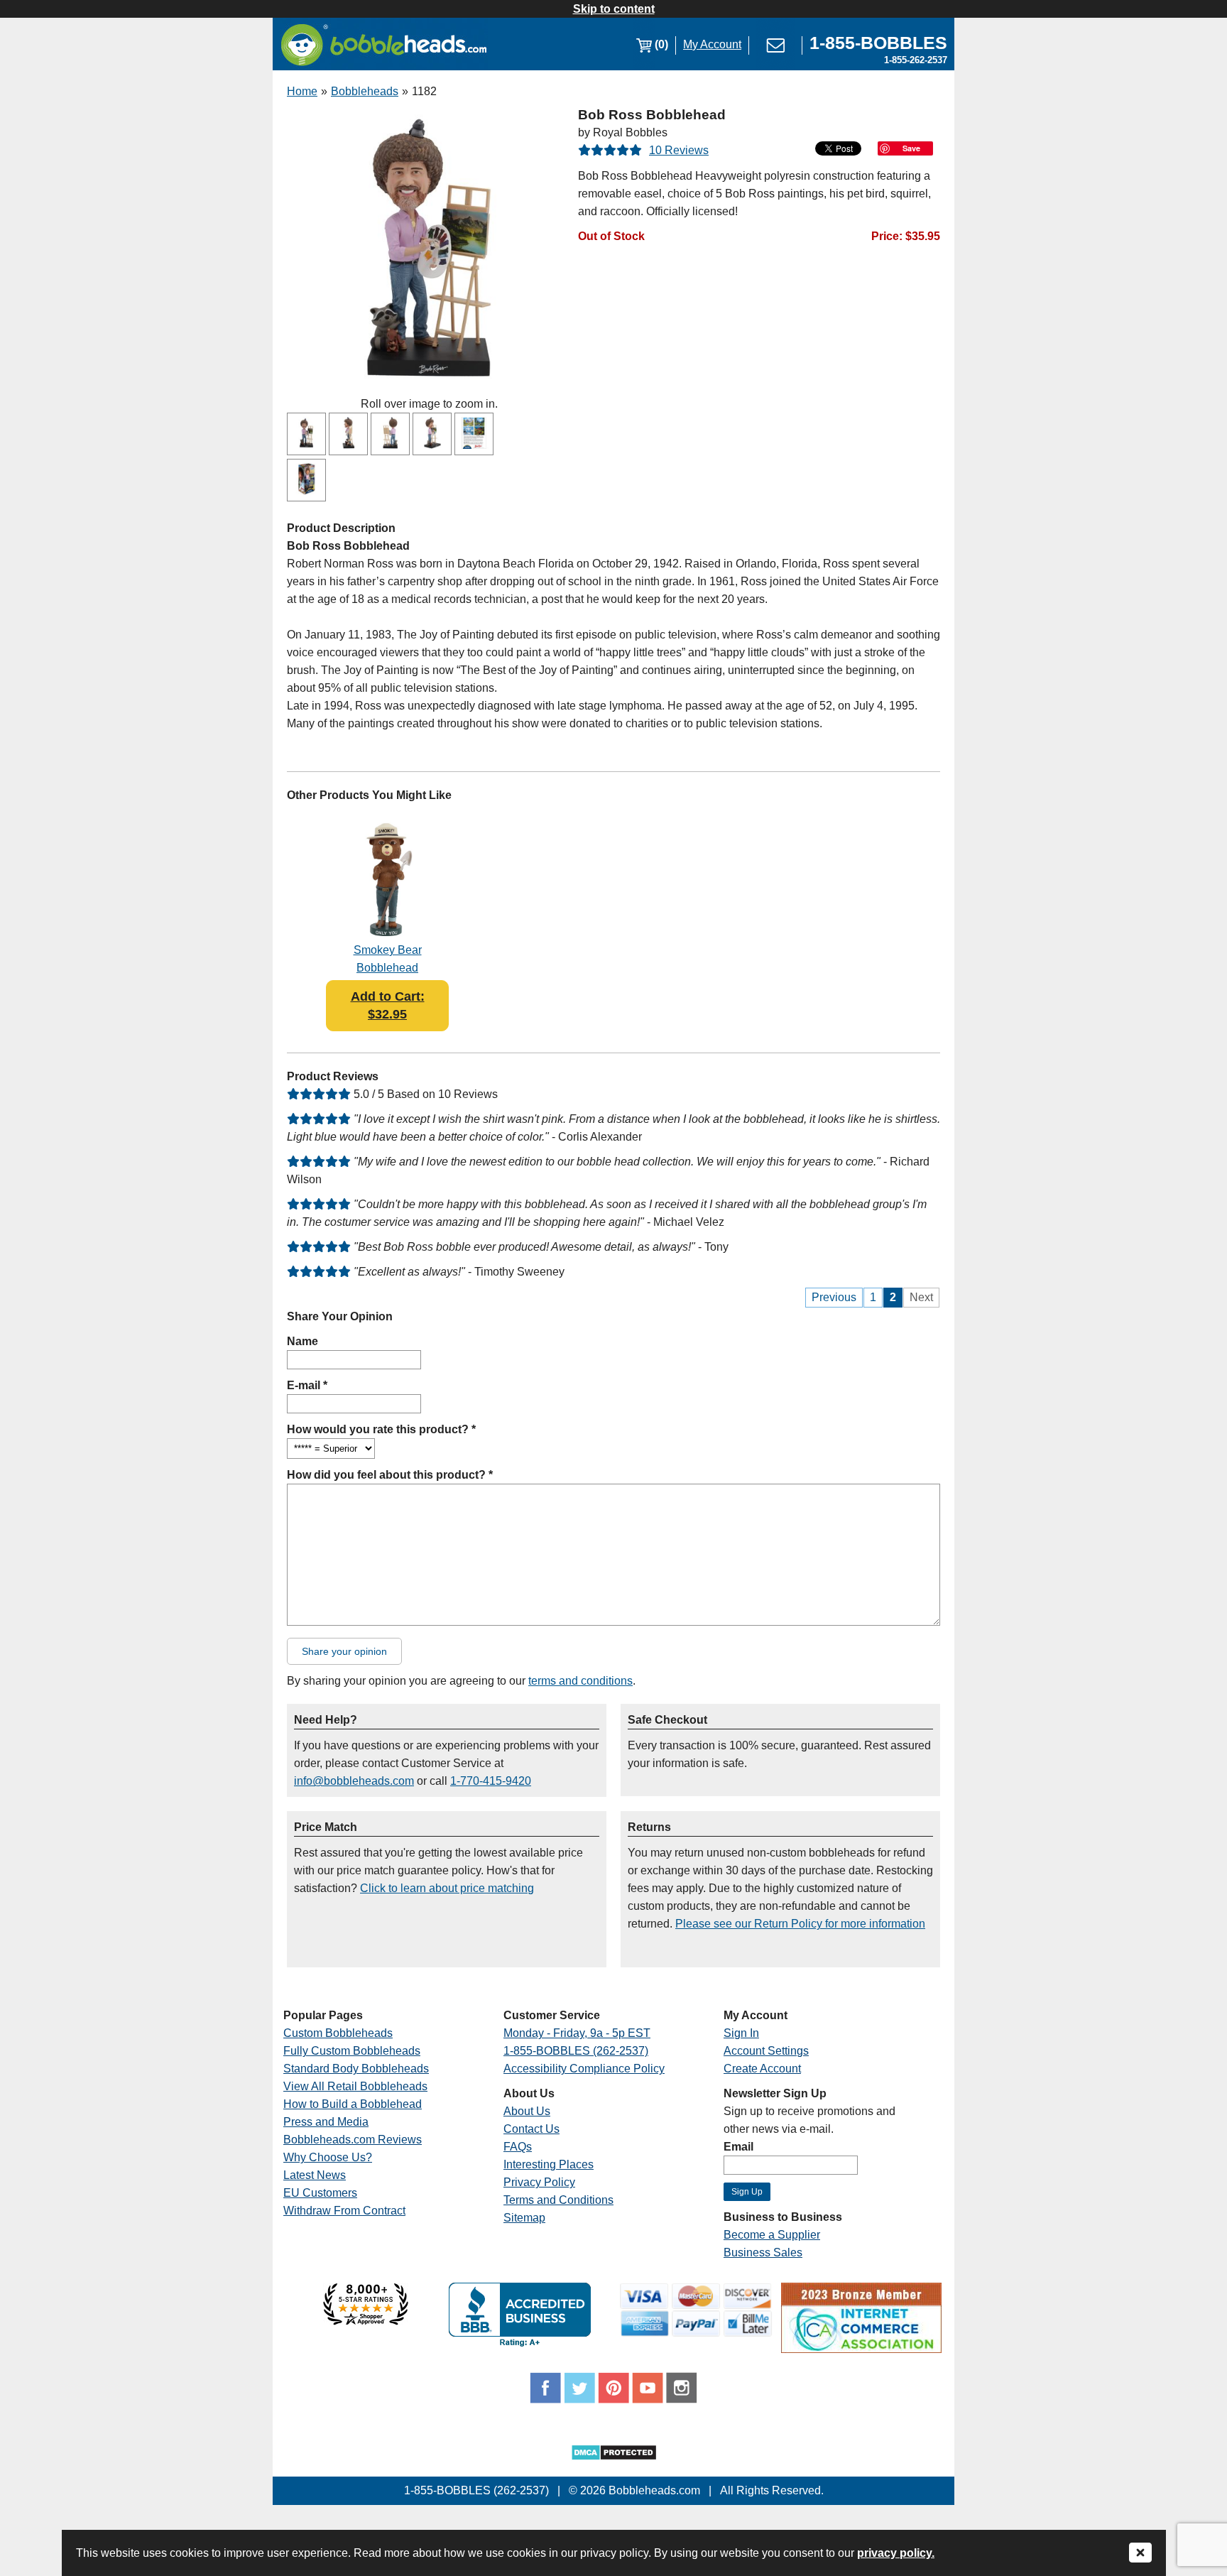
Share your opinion (344, 1651)
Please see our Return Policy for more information (800, 1924)
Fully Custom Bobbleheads (352, 2051)
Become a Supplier (772, 2235)
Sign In (741, 2033)
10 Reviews (679, 150)
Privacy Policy (539, 2182)
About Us (527, 2111)
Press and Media (326, 2122)
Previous (834, 1297)
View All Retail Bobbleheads (355, 2086)
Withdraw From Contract (344, 2211)
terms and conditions (580, 1681)
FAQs (518, 2147)
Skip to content (614, 9)
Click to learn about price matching (447, 1888)
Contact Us (531, 2129)
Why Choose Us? (328, 2157)
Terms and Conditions (558, 2200)
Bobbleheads (365, 91)
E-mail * (307, 1385)
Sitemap (524, 2218)
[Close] (1140, 2554)
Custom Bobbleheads (338, 2033)
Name (302, 1341)
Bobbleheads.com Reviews (353, 2140)
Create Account (762, 2069)
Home (302, 91)
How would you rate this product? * (381, 1429)
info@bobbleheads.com (354, 1781)
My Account (712, 44)
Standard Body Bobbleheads (356, 2069)
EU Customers (320, 2193)
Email (738, 2147)
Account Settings (766, 2051)
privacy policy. (896, 2553)
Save (911, 148)
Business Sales (763, 2252)
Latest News (315, 2175)
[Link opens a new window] (366, 2321)
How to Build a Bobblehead (353, 2104)
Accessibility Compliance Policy (584, 2069)
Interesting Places (549, 2164)
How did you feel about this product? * (390, 1475)
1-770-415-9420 (491, 1781)
